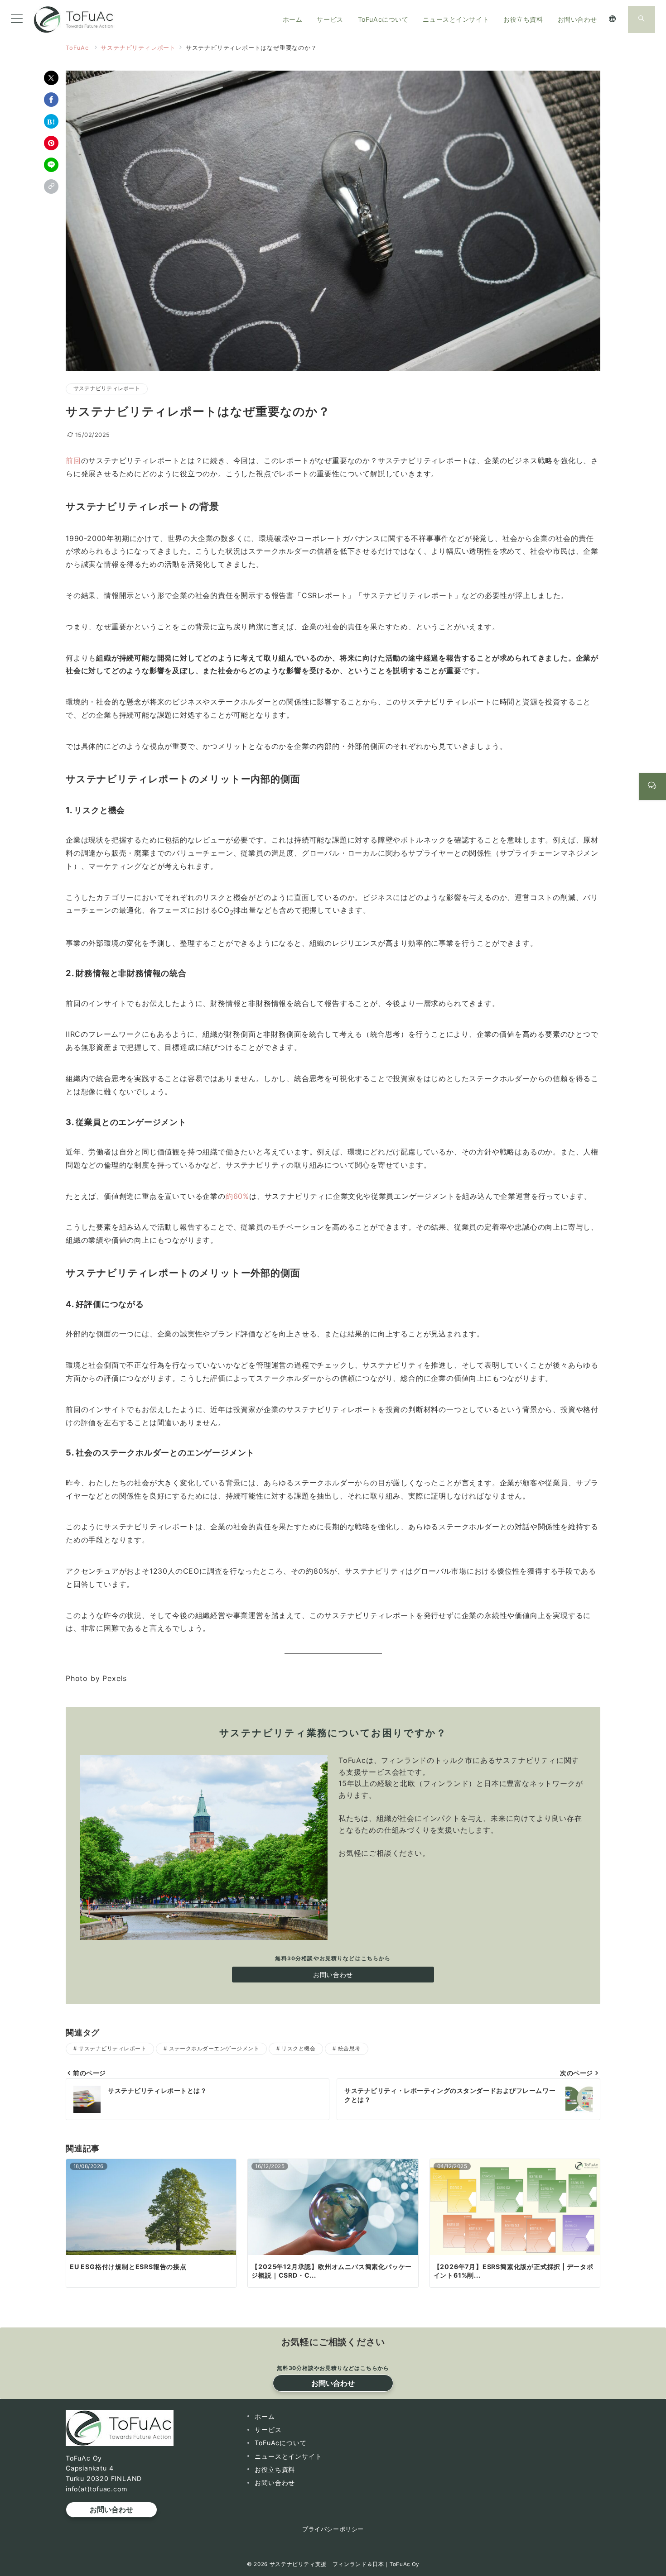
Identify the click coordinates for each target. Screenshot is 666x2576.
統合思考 (349, 2049)
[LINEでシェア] (51, 165)
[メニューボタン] (17, 19)
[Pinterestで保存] (51, 143)
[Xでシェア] (51, 78)
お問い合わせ (333, 1975)
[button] (51, 187)
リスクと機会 (298, 2049)
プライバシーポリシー (333, 2529)
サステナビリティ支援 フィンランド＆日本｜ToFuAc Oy (344, 2564)
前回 (73, 460)
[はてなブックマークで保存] (51, 121)
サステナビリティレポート (107, 388)
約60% (237, 1196)
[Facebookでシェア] (51, 100)
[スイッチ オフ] (613, 19)
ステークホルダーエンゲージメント (214, 2049)
